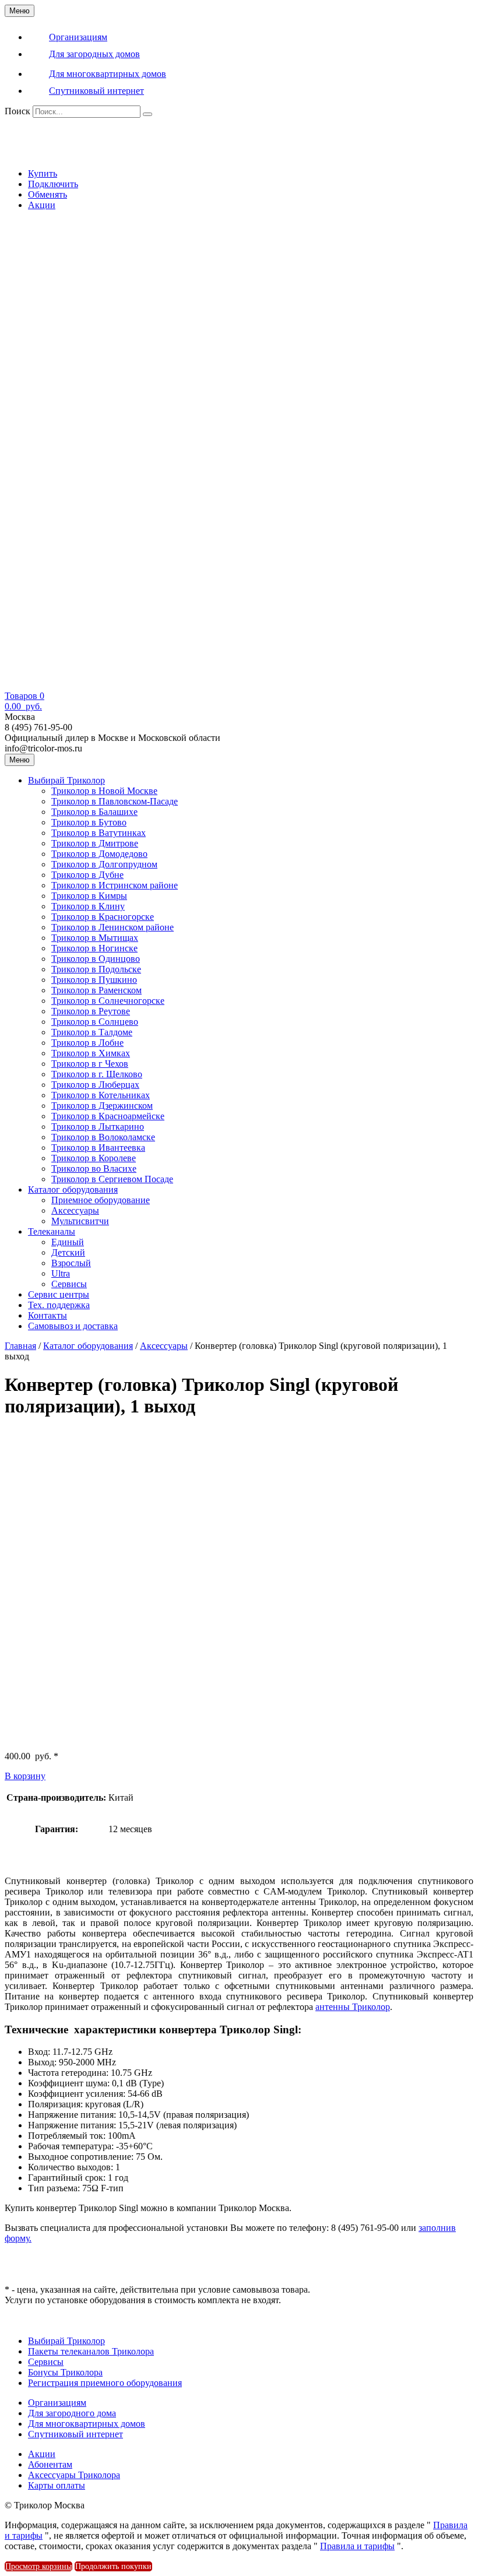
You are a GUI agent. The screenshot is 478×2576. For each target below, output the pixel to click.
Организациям (57, 2403)
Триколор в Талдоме (92, 1032)
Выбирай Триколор (66, 780)
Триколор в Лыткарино (98, 1127)
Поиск (17, 111)
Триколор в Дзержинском (102, 1106)
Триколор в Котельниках (101, 1095)
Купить (43, 173)
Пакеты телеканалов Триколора (91, 2351)
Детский (68, 1252)
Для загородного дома (72, 2413)
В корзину (25, 1776)
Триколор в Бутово (89, 822)
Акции (42, 205)
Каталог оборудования (73, 1189)
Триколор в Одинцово (96, 959)
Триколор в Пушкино (94, 980)
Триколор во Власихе (94, 1168)
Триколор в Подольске (96, 969)
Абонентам (50, 2464)
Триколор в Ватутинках (99, 833)
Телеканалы (52, 1231)
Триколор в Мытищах (95, 938)
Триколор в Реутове (91, 1011)
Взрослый (71, 1263)
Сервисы (69, 1284)
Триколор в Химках (91, 1053)
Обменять (48, 194)
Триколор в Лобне (87, 1043)
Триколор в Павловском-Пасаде (115, 801)
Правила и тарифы (357, 2546)
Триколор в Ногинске (94, 948)
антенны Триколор (353, 2007)
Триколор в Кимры (89, 896)
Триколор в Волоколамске (103, 1137)
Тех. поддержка (59, 1305)
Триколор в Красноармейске (108, 1116)
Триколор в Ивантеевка (98, 1148)
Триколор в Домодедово (99, 854)
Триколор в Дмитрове (95, 843)
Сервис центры (59, 1294)
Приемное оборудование (101, 1200)
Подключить (53, 184)
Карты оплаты (57, 2485)
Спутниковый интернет (75, 2434)
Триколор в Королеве (94, 1158)
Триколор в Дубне (87, 875)
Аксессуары (75, 1210)
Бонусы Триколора (65, 2372)
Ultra (61, 1273)
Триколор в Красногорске (103, 917)
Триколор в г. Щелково (97, 1074)
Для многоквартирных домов (87, 2424)
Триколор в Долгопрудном (104, 864)
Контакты (48, 1315)
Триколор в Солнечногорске (108, 1001)
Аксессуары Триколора (74, 2475)
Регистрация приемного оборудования (105, 2383)
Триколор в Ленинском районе (113, 927)
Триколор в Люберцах (95, 1085)
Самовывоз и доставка (73, 1326)
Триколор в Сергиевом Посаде (112, 1179)
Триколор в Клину (88, 906)
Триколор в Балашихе (94, 812)
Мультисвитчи (80, 1221)
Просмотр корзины (38, 2566)
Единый (68, 1242)
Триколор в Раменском (96, 990)
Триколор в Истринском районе (115, 885)
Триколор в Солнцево (95, 1022)
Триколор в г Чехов (90, 1064)
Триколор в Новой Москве (104, 791)
